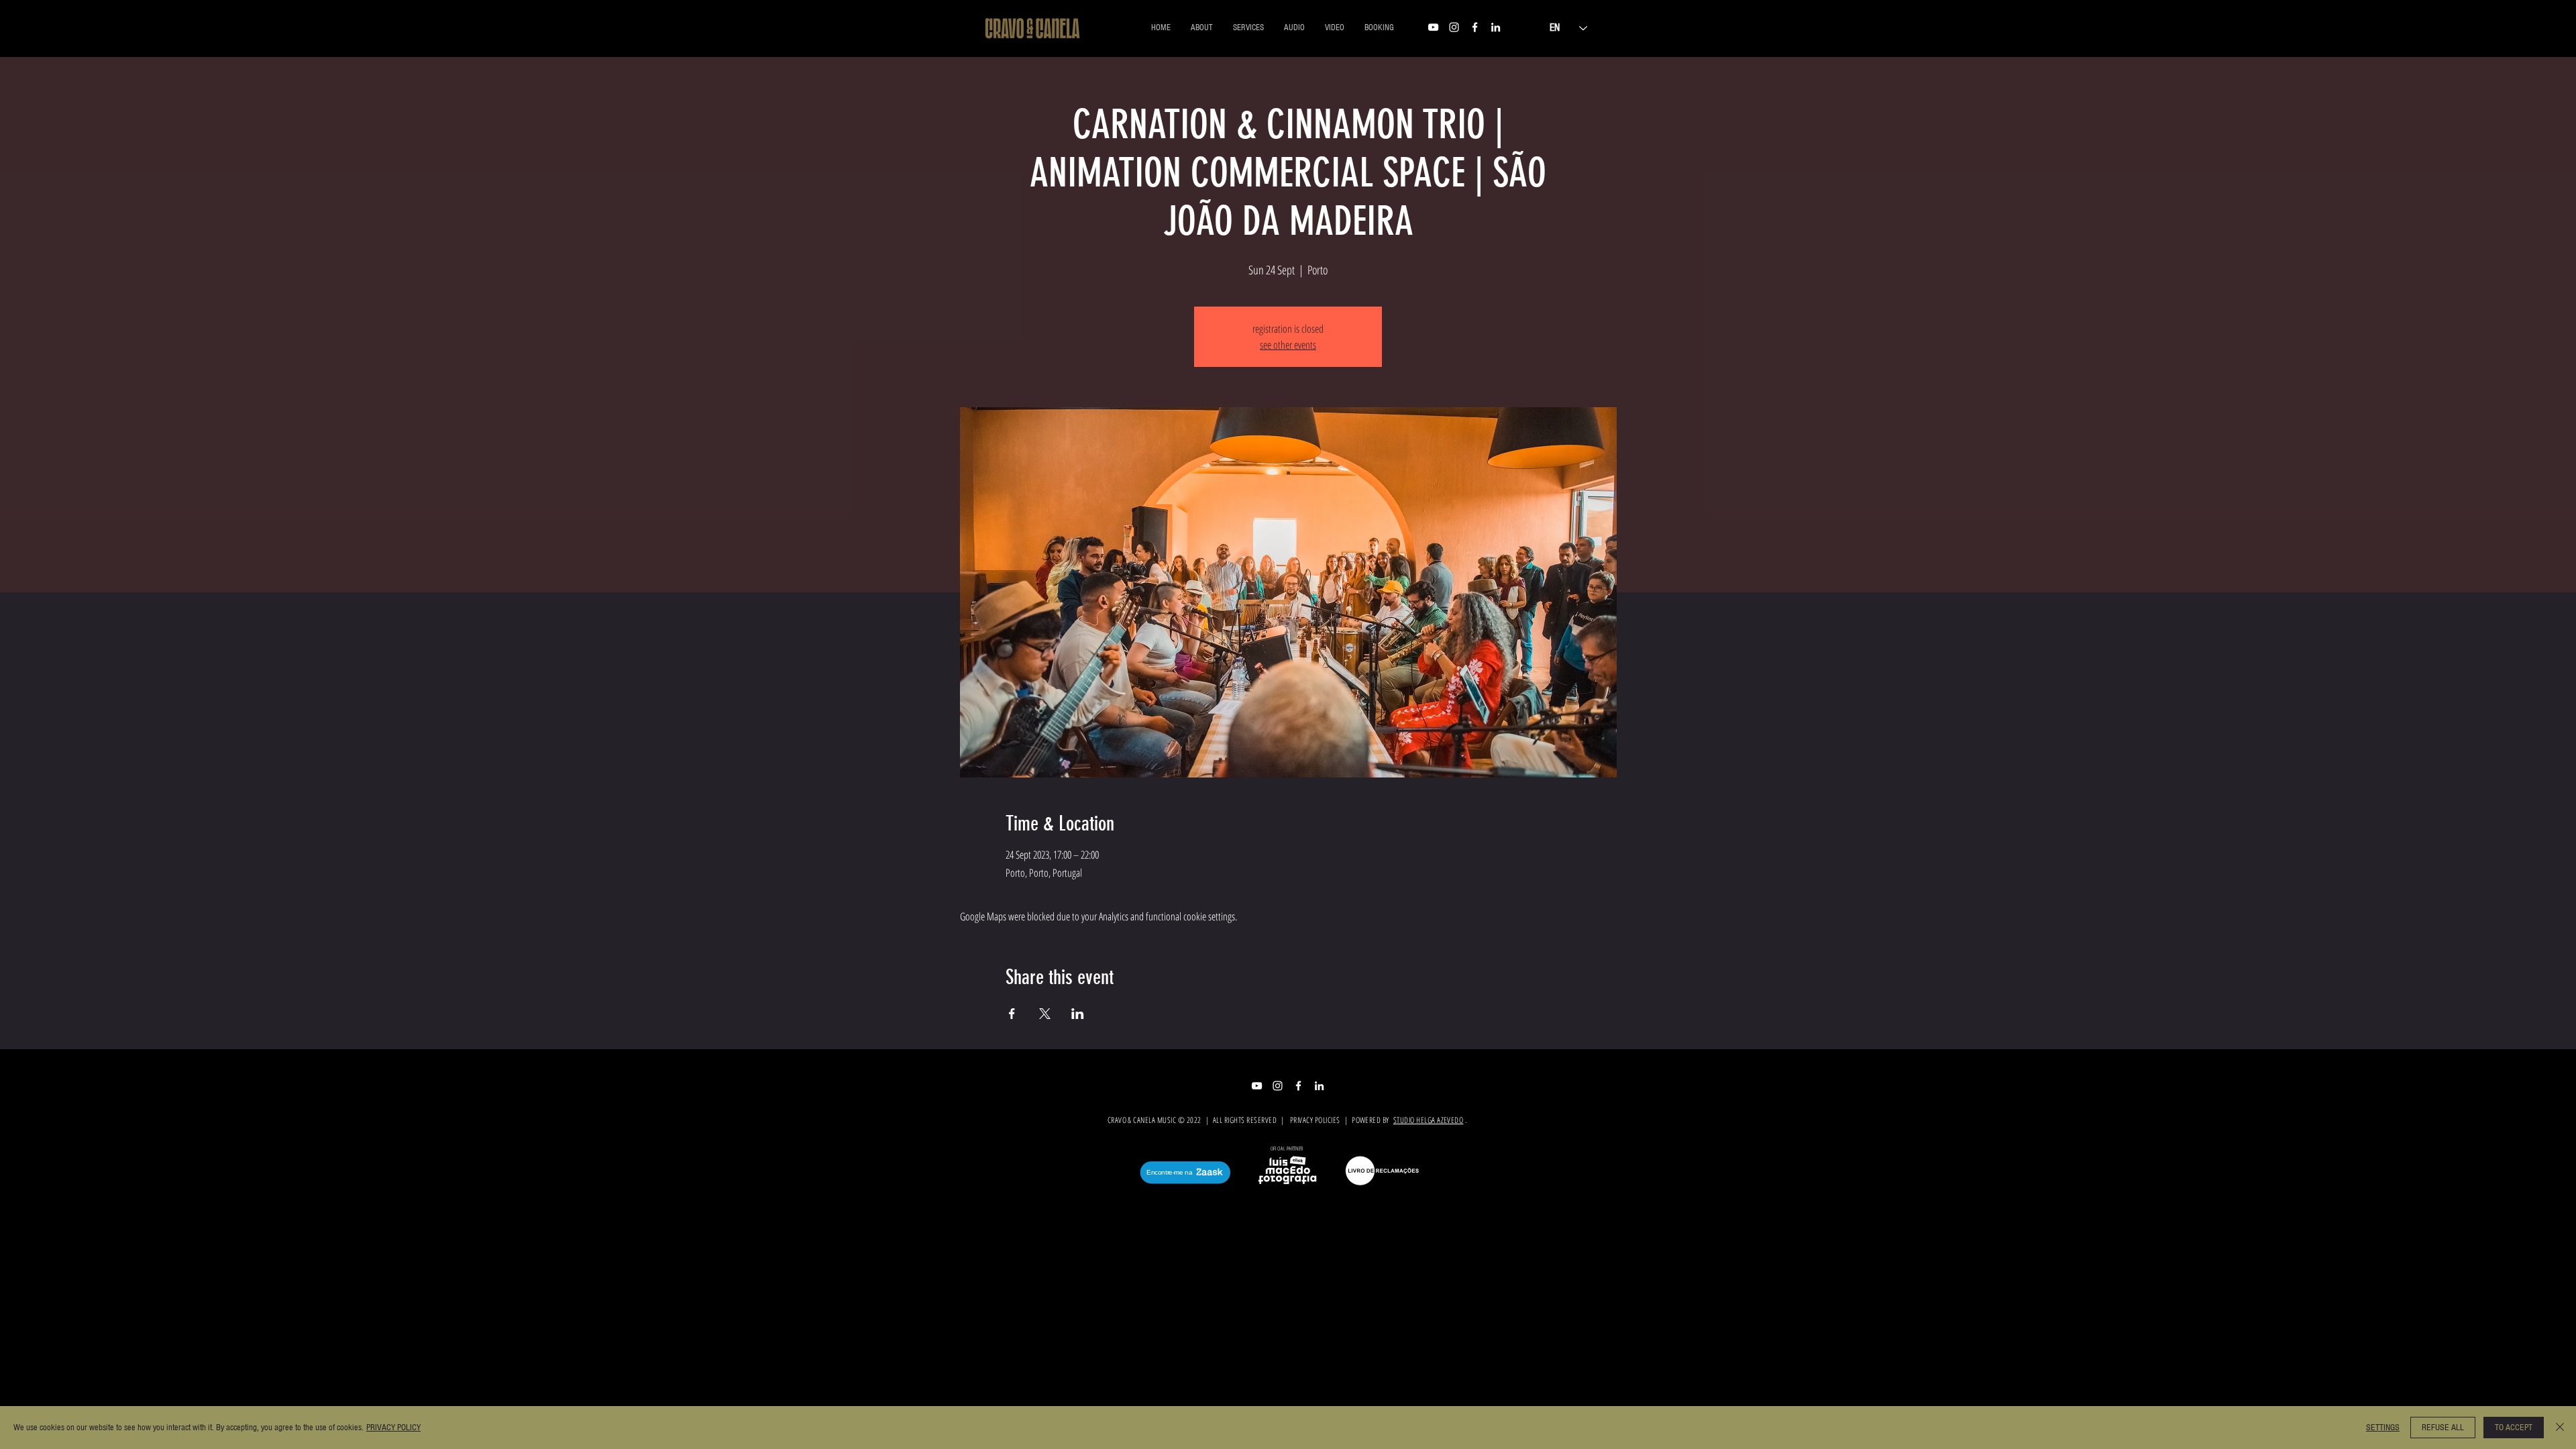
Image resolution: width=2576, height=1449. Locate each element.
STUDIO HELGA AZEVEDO (1429, 1120)
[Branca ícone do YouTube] (1433, 27)
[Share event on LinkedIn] (1078, 1014)
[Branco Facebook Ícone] (1475, 27)
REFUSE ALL (2443, 1428)
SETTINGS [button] (2383, 1428)
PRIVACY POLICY (393, 1428)
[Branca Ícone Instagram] (1454, 27)
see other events (1288, 345)
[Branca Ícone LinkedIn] (1496, 27)
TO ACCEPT (2514, 1428)
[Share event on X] (1045, 1014)
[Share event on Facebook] (1012, 1014)
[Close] (2560, 1428)
